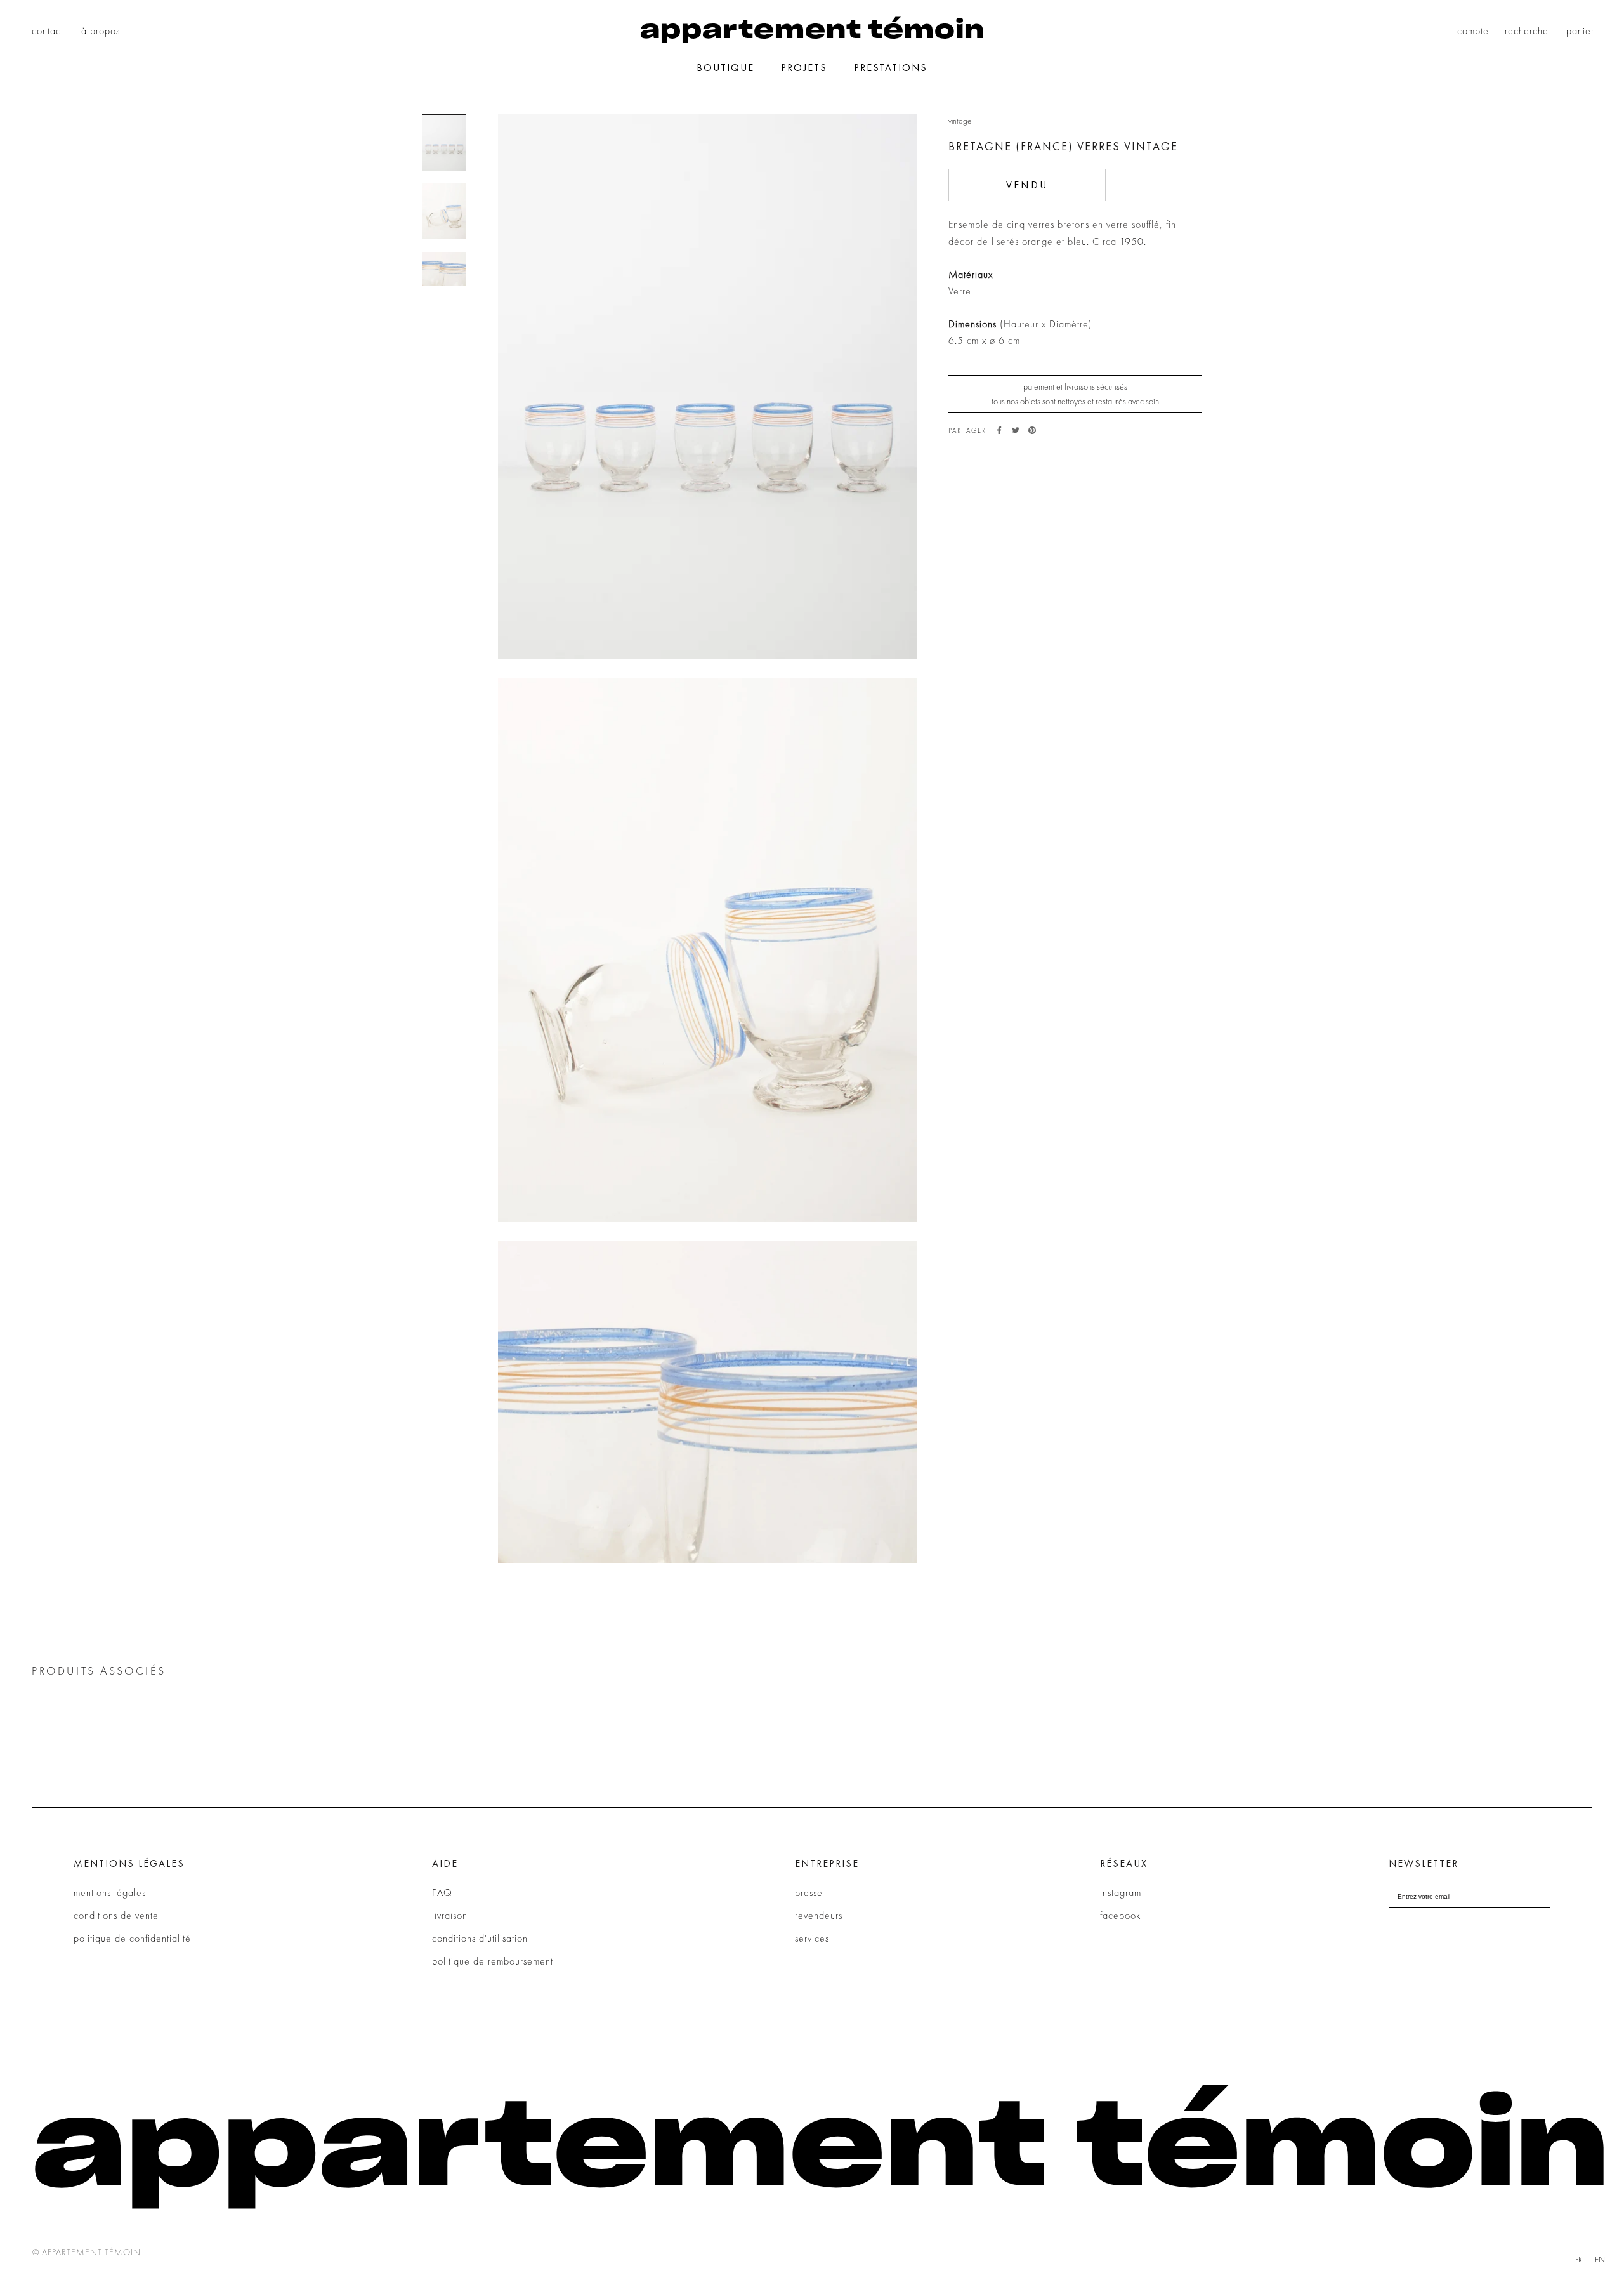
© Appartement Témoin (87, 2252)
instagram (1121, 1893)
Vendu (1027, 185)
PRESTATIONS (891, 68)
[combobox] (1579, 2259)
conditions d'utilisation (480, 1938)
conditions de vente (116, 1915)
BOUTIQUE (725, 68)
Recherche (1527, 31)
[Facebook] (999, 430)
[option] (1600, 2259)
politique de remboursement (493, 1961)
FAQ (442, 1893)
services (812, 1938)
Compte (1473, 31)
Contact (48, 31)
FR (1579, 2259)
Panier (1580, 31)
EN (1600, 2259)
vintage (960, 121)
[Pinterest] (1032, 430)
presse (809, 1893)
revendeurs (819, 1915)
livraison (450, 1915)
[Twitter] (1016, 430)
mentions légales (110, 1893)
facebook (1120, 1915)
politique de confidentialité (132, 1938)
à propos (101, 31)
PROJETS (804, 68)
